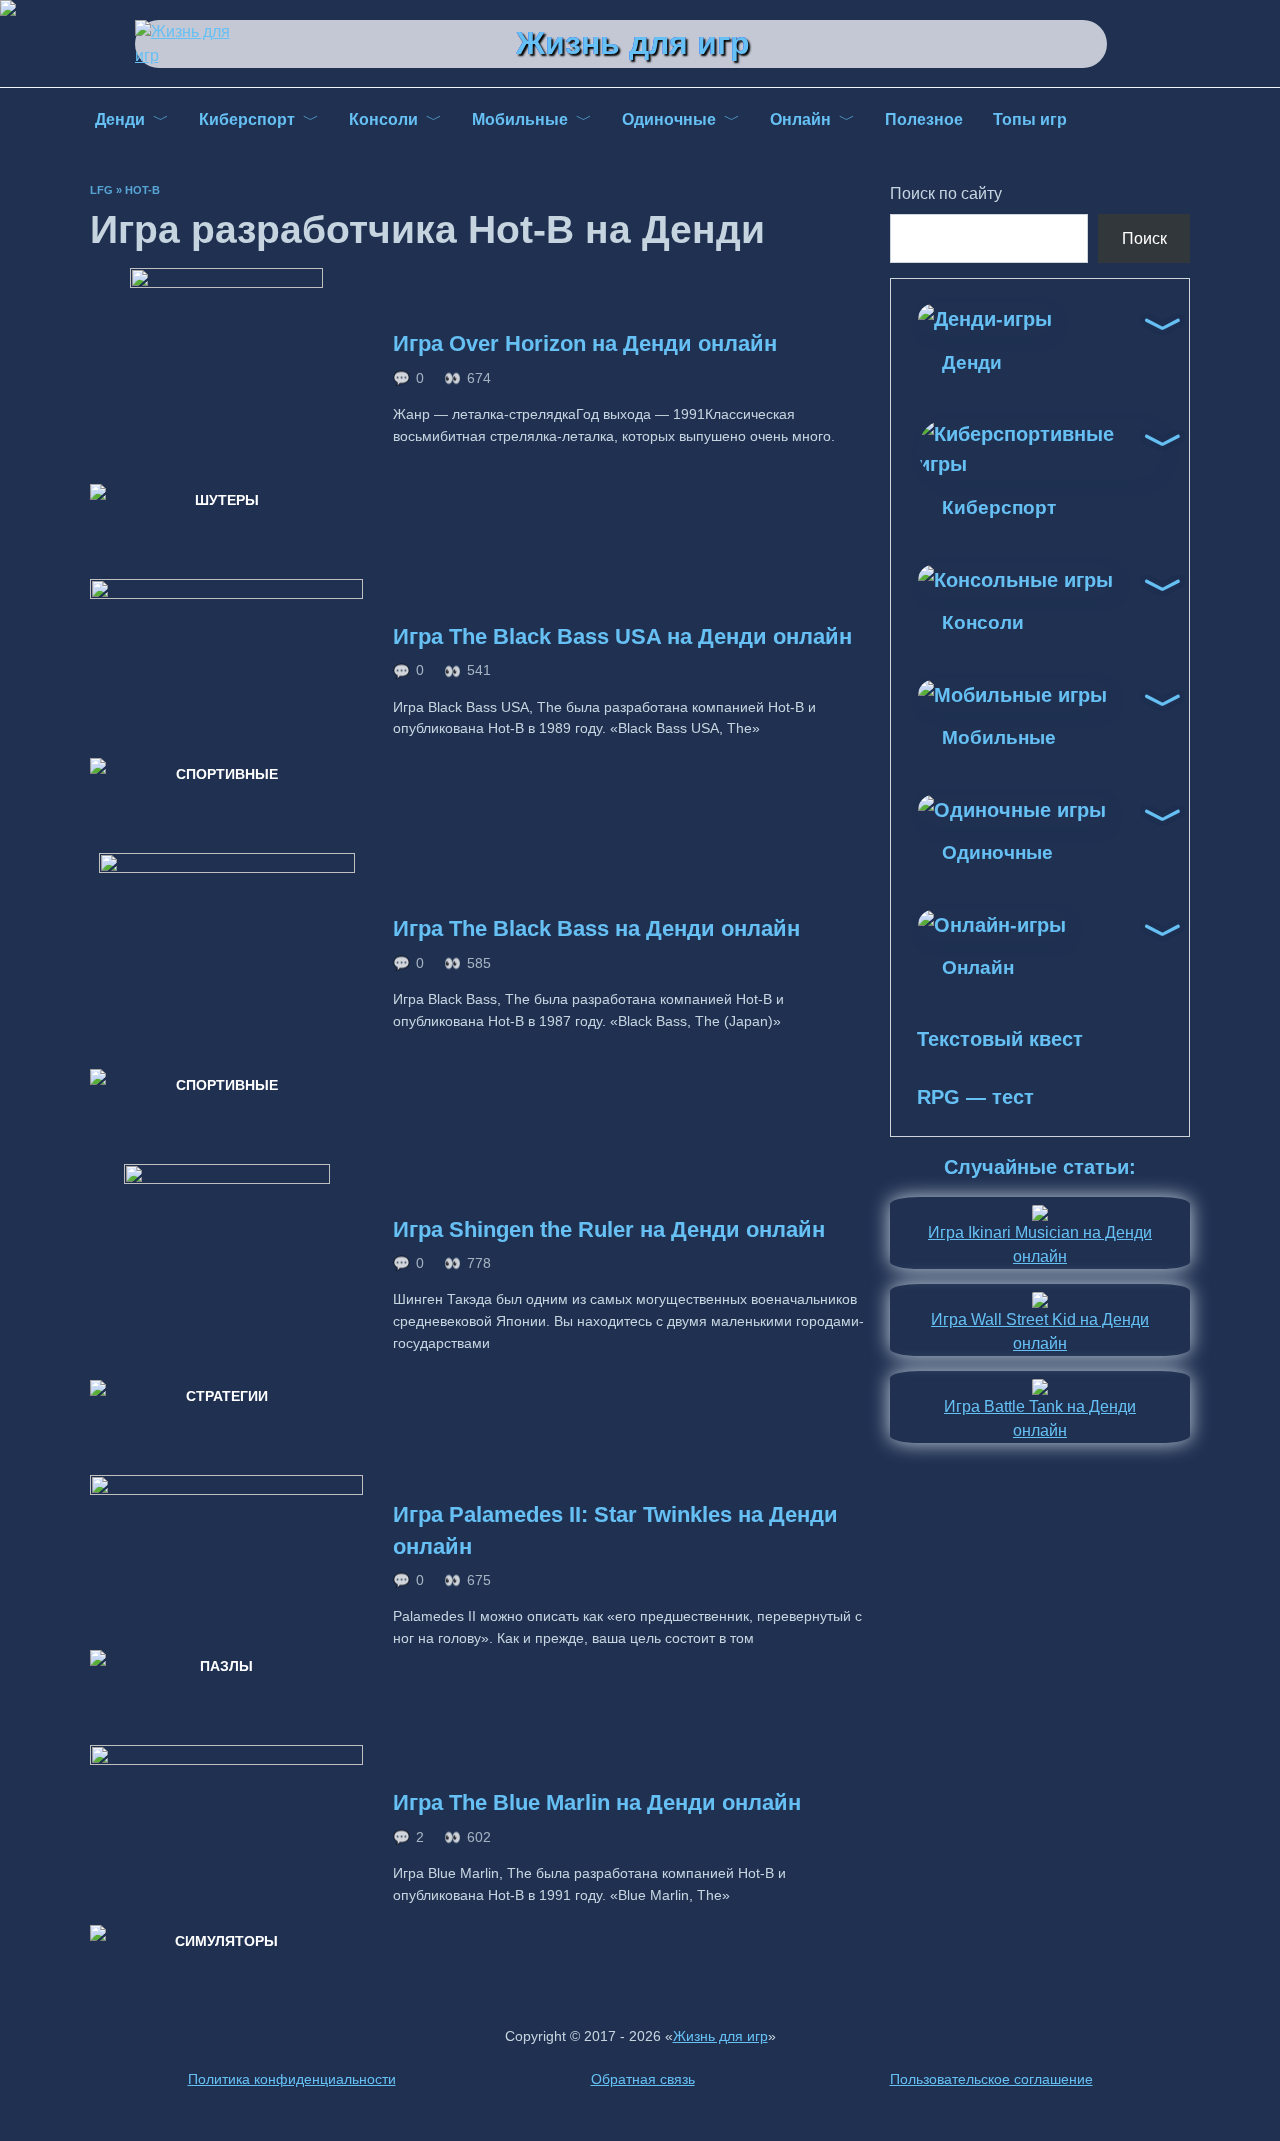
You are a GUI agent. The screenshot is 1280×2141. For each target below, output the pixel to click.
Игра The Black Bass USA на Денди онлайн (622, 636)
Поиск (1144, 238)
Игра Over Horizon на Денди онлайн (585, 343)
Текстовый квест (1000, 1039)
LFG (101, 190)
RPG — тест (975, 1097)
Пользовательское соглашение (991, 2079)
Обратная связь (643, 2079)
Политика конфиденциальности (292, 2079)
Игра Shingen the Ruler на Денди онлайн (609, 1229)
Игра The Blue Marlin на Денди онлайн (597, 1802)
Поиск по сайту (946, 193)
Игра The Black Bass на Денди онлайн (596, 929)
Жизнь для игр (633, 43)
